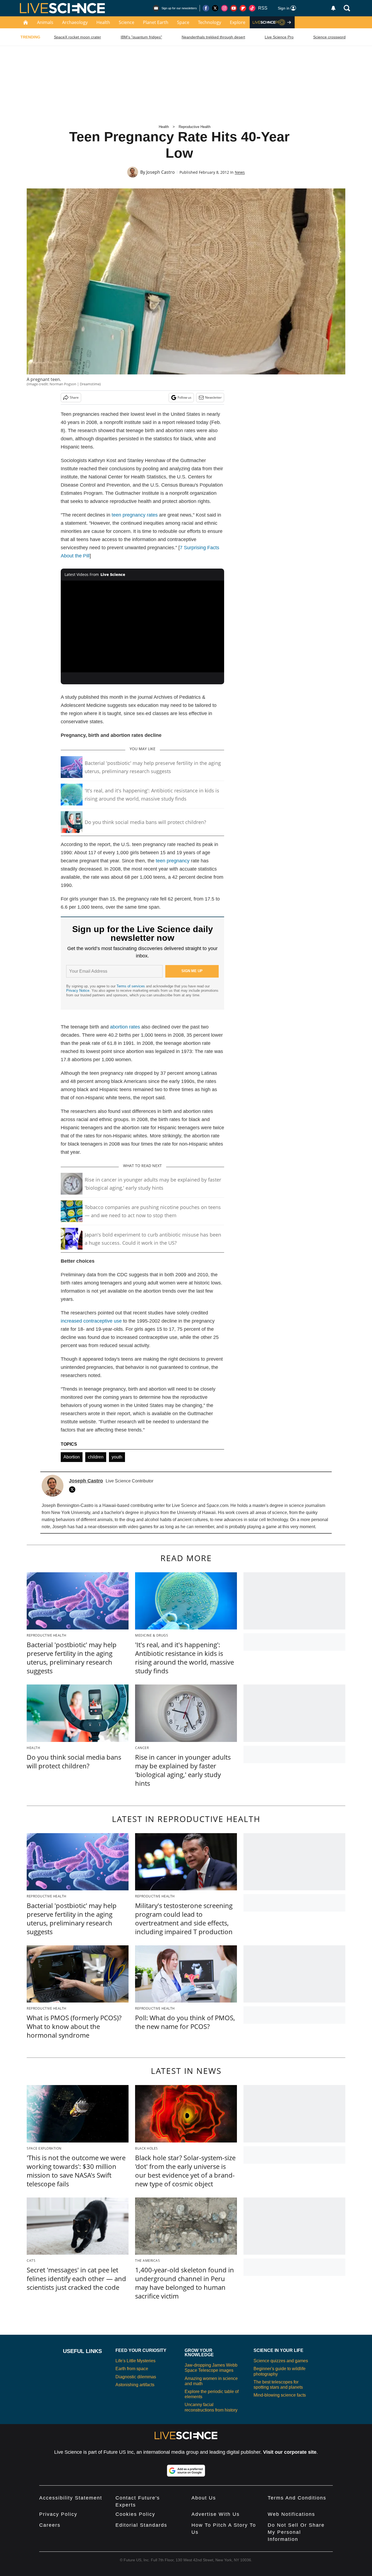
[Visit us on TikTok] (252, 8)
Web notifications (291, 2514)
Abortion (72, 1457)
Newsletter (213, 397)
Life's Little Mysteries (135, 2361)
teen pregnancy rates (135, 515)
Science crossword (329, 37)
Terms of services (131, 986)
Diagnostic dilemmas (136, 2377)
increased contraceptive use (91, 1321)
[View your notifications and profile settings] (333, 8)
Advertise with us (216, 2514)
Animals (45, 22)
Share (74, 397)
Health (103, 22)
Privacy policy (58, 2514)
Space (183, 22)
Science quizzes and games (281, 2361)
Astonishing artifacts (135, 2385)
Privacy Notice (78, 991)
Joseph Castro (161, 172)
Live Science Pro (279, 37)
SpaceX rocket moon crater (77, 37)
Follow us (185, 397)
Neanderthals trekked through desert (213, 37)
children (96, 1457)
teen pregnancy (173, 861)
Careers (50, 2525)
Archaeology (75, 22)
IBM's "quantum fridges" (141, 37)
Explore (238, 22)
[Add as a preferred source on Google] (186, 2471)
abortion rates (125, 1027)
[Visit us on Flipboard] (243, 8)
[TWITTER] (74, 1490)
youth (117, 1457)
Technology (210, 22)
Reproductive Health (195, 127)
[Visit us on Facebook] (206, 8)
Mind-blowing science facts (280, 2395)
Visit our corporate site (290, 2452)
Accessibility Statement (71, 2498)
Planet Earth (156, 22)
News (240, 172)
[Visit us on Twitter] (215, 8)
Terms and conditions (297, 2498)
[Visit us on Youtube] (234, 8)
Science (126, 22)
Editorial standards (141, 2525)
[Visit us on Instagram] (224, 8)
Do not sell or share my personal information (296, 2532)
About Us (204, 2498)
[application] (142, 627)
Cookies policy (135, 2514)
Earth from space (132, 2369)
